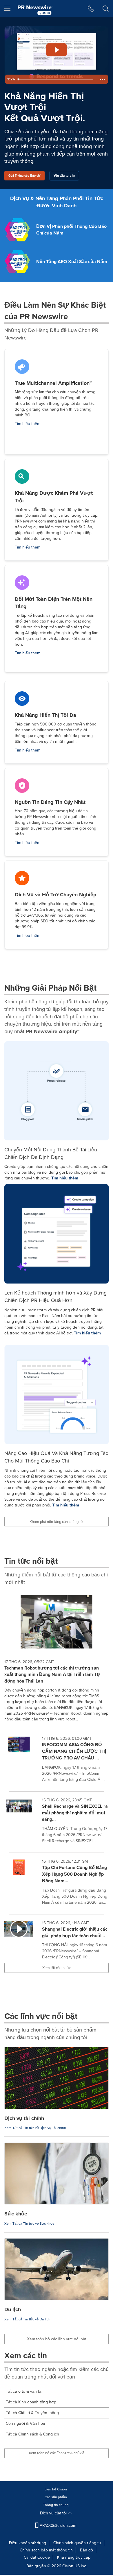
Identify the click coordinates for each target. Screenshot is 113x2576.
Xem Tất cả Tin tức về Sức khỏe (29, 2224)
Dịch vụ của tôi (54, 2513)
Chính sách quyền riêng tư (77, 2543)
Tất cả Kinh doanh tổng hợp (31, 2402)
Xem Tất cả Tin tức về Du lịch (27, 2319)
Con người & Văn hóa (25, 2423)
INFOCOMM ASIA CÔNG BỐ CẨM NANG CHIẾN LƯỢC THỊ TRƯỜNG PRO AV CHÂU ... (74, 1751)
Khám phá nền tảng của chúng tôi (57, 1522)
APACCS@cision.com (58, 2526)
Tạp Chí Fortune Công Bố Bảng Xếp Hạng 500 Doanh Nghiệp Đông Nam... (74, 1874)
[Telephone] (91, 9)
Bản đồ (86, 2550)
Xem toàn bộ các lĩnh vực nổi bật (57, 2339)
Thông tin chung (56, 2505)
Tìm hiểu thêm (28, 424)
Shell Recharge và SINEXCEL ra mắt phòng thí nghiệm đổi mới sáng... (75, 1813)
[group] (57, 1761)
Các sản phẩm (56, 2497)
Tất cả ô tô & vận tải (24, 2391)
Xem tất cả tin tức (57, 1968)
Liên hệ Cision (56, 2489)
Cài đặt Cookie (37, 2557)
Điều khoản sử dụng (28, 2543)
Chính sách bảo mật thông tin (46, 2550)
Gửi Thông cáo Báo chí (24, 176)
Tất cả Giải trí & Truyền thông (32, 2413)
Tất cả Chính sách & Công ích (32, 2434)
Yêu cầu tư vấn (64, 176)
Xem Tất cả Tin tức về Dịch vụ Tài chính (35, 2128)
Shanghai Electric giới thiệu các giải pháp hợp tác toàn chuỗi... (75, 1932)
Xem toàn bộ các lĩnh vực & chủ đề (57, 2453)
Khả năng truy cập (74, 2557)
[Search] (106, 9)
